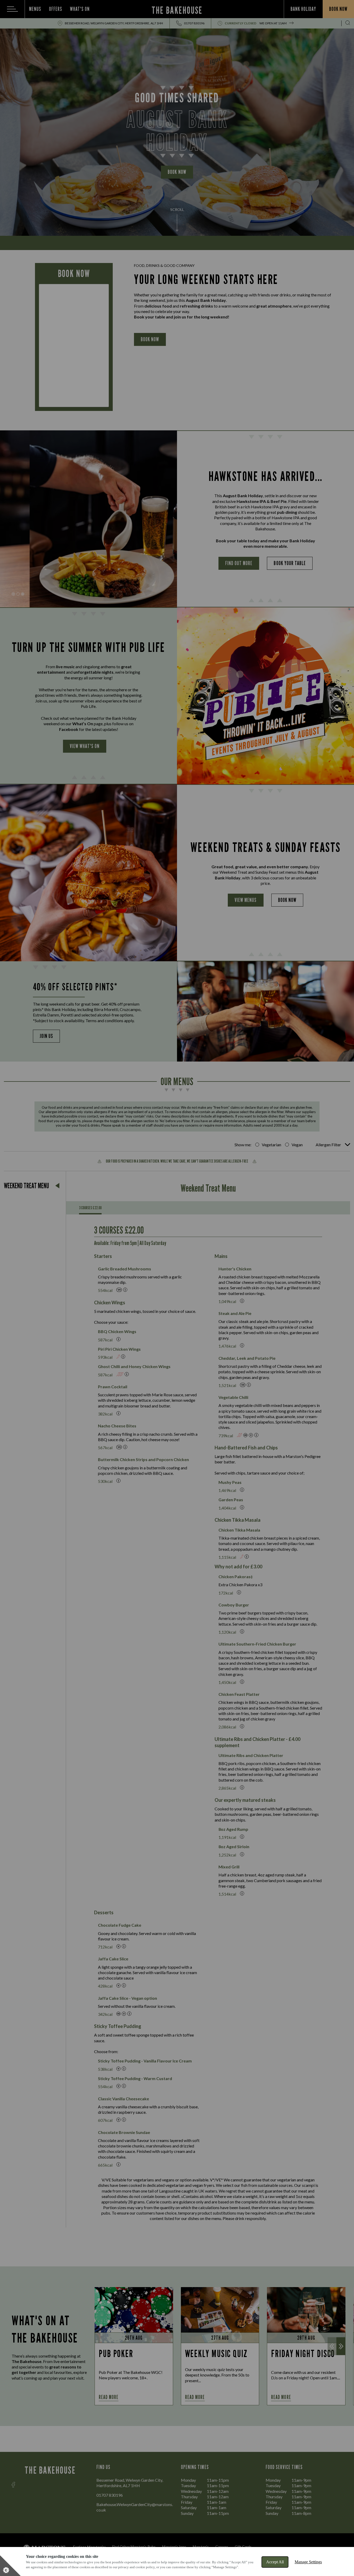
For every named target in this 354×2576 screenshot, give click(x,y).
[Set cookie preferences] (10, 2566)
